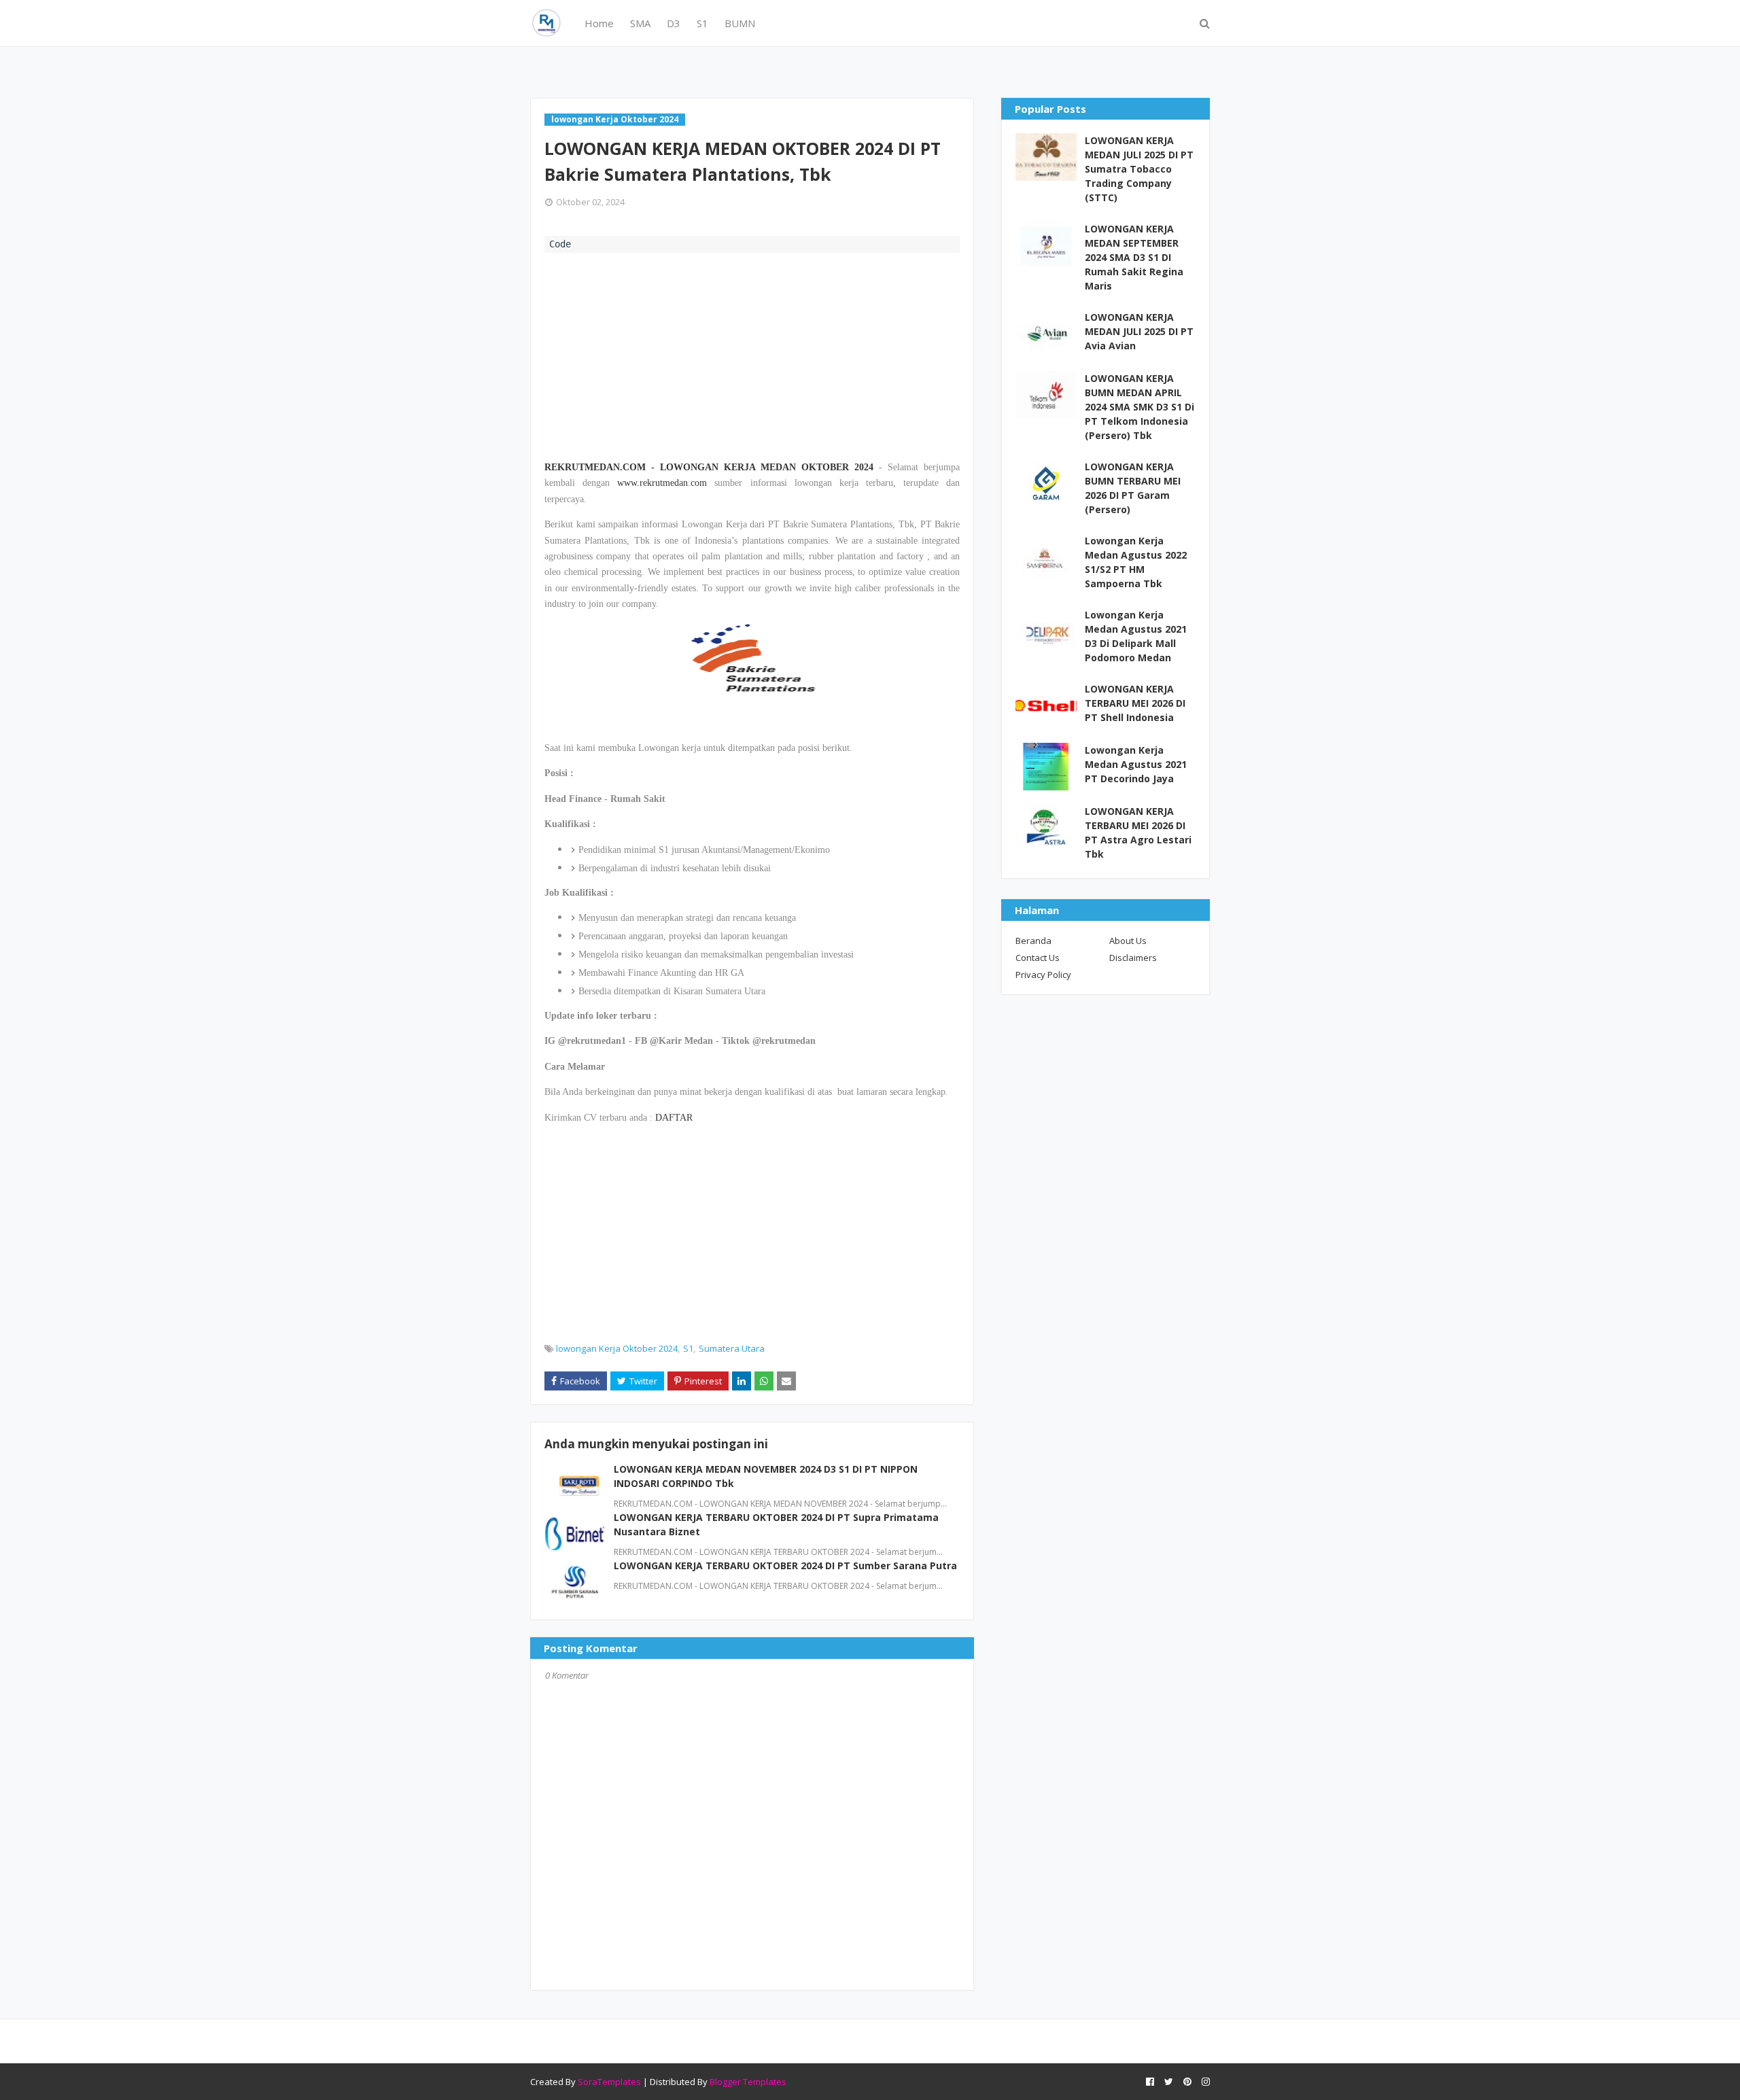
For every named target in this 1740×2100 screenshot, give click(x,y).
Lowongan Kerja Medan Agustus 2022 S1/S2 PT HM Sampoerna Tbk (1136, 562)
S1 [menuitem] (702, 23)
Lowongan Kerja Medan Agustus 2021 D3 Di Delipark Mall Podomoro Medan (1136, 636)
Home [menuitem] (599, 23)
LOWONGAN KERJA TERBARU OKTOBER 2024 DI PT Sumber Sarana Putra (785, 1565)
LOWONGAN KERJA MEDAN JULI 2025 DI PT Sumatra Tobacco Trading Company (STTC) (1139, 169)
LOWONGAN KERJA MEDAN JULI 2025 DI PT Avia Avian (1139, 331)
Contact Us (1038, 958)
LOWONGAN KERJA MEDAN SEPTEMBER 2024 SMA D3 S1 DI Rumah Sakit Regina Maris (1134, 257)
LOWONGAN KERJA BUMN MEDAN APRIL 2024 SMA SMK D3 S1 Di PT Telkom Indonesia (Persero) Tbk (1139, 407)
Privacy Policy (1043, 975)
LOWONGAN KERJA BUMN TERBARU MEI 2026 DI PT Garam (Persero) (1133, 488)
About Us (1128, 941)
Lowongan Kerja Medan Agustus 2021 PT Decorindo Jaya (1136, 764)
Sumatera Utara (732, 1348)
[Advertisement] (752, 355)
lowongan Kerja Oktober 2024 (617, 1348)
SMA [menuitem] (640, 23)
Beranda (1033, 941)
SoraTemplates (609, 2082)
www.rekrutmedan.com (662, 483)
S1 (688, 1348)
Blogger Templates (748, 2082)
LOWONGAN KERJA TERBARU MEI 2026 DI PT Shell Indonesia (1135, 703)
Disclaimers (1133, 958)
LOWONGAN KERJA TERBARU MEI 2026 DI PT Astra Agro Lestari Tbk (1138, 833)
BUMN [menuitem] (740, 23)
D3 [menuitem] (674, 23)
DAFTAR (674, 1118)
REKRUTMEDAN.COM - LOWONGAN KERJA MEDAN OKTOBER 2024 (709, 467)
